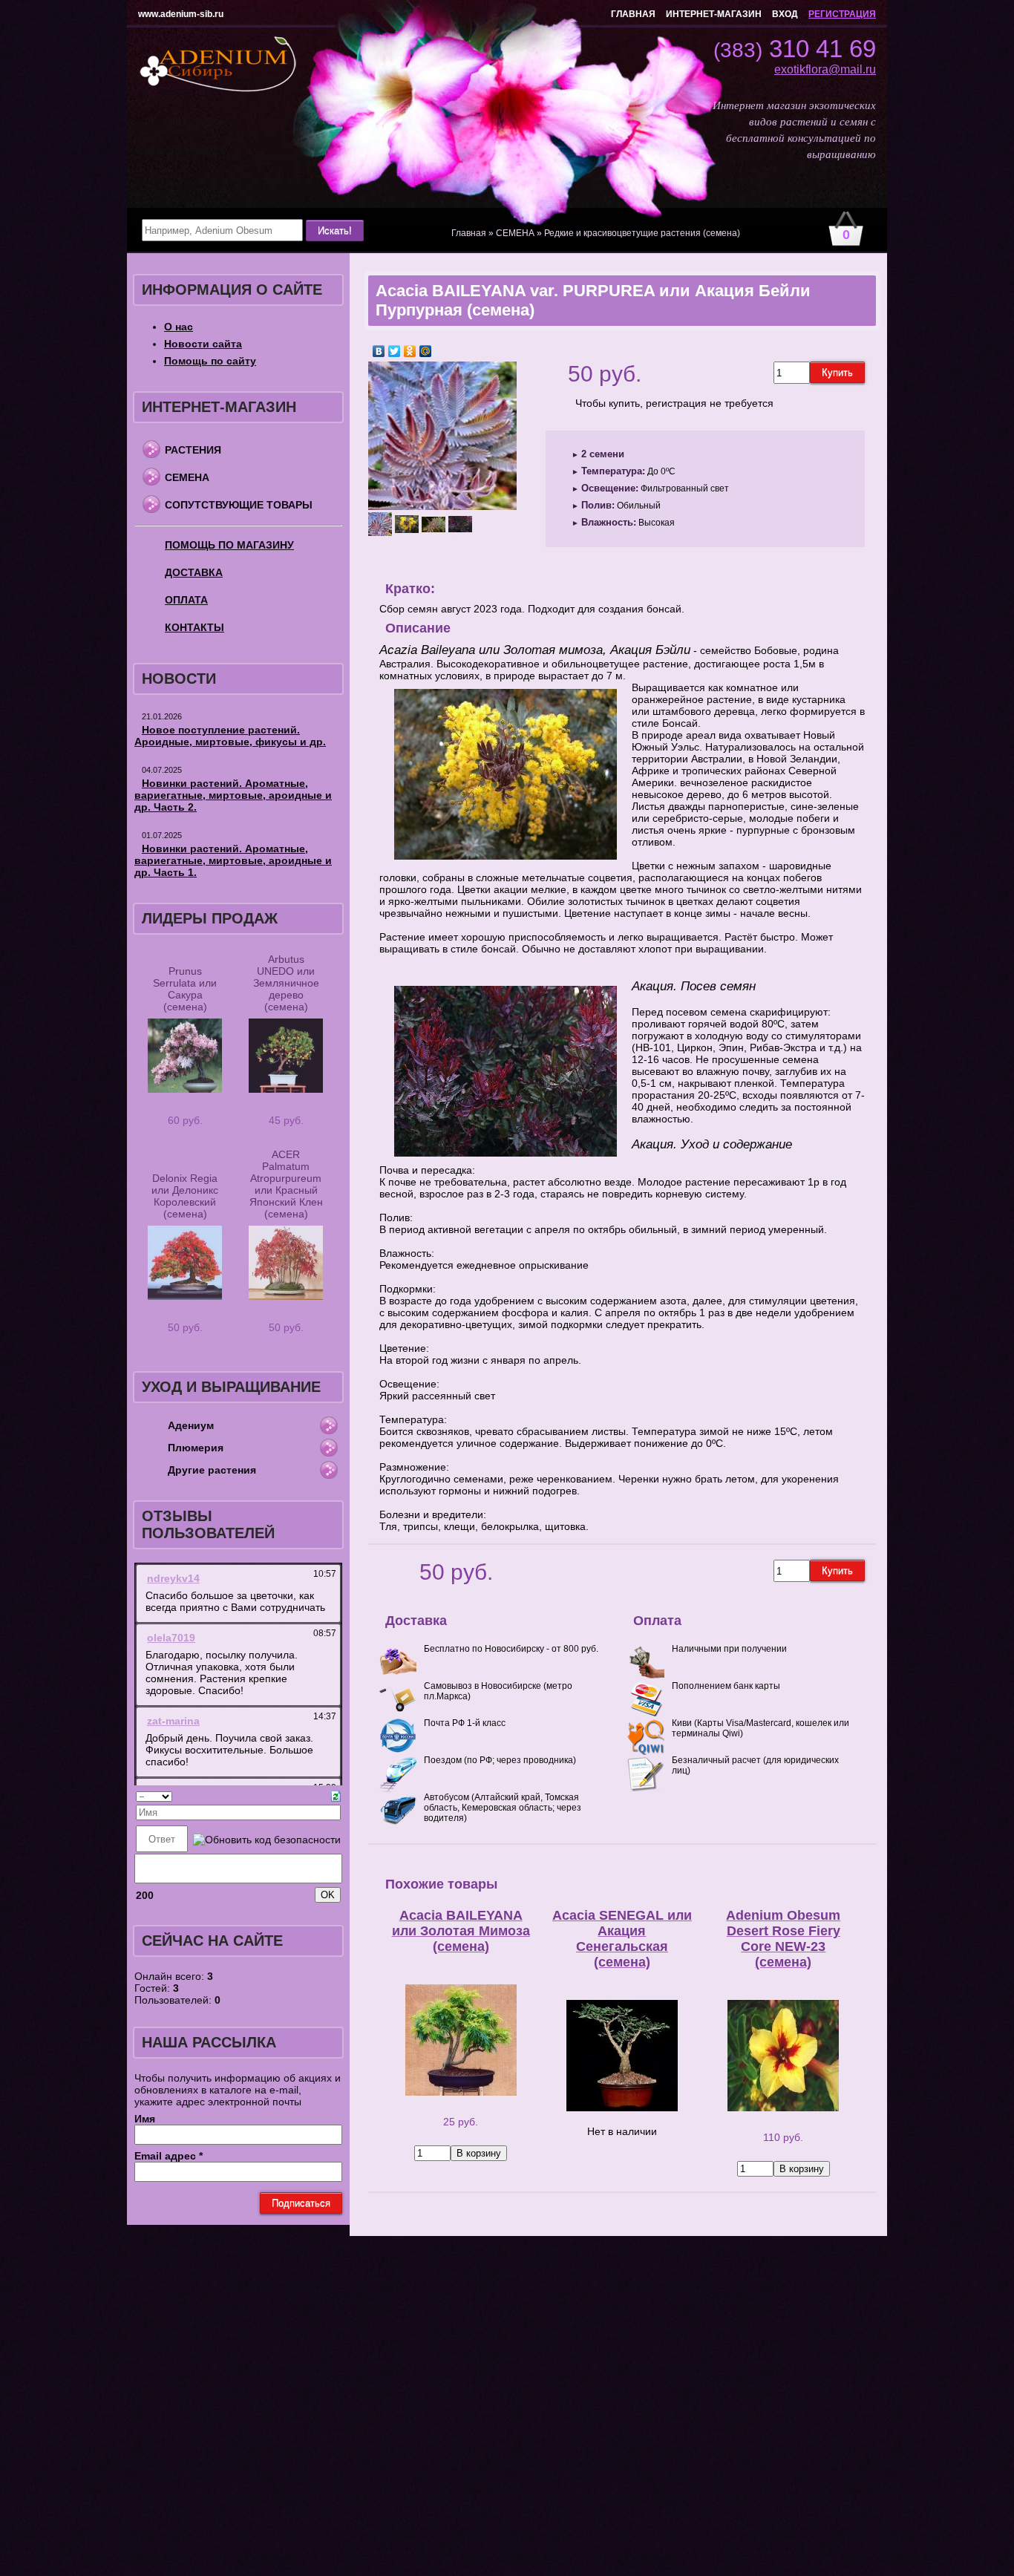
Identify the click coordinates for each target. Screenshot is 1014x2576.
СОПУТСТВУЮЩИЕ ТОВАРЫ (239, 505)
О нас (179, 327)
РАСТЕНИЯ (193, 450)
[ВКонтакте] (379, 351)
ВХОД (785, 14)
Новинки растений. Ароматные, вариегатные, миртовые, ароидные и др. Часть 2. (233, 795)
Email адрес (169, 2156)
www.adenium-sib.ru (181, 14)
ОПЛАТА (186, 600)
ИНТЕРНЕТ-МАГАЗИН (714, 14)
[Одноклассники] (410, 351)
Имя (145, 2119)
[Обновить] (336, 1795)
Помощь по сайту (210, 361)
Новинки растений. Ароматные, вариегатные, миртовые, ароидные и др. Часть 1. (233, 860)
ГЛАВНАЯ (633, 14)
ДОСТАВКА (194, 572)
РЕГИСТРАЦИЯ (842, 14)
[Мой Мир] (426, 351)
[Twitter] (395, 351)
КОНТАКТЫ (194, 627)
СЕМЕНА (187, 477)
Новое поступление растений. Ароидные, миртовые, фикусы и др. (230, 736)
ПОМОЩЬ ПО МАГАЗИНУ (229, 545)
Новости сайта (203, 344)
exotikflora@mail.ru (825, 69)
